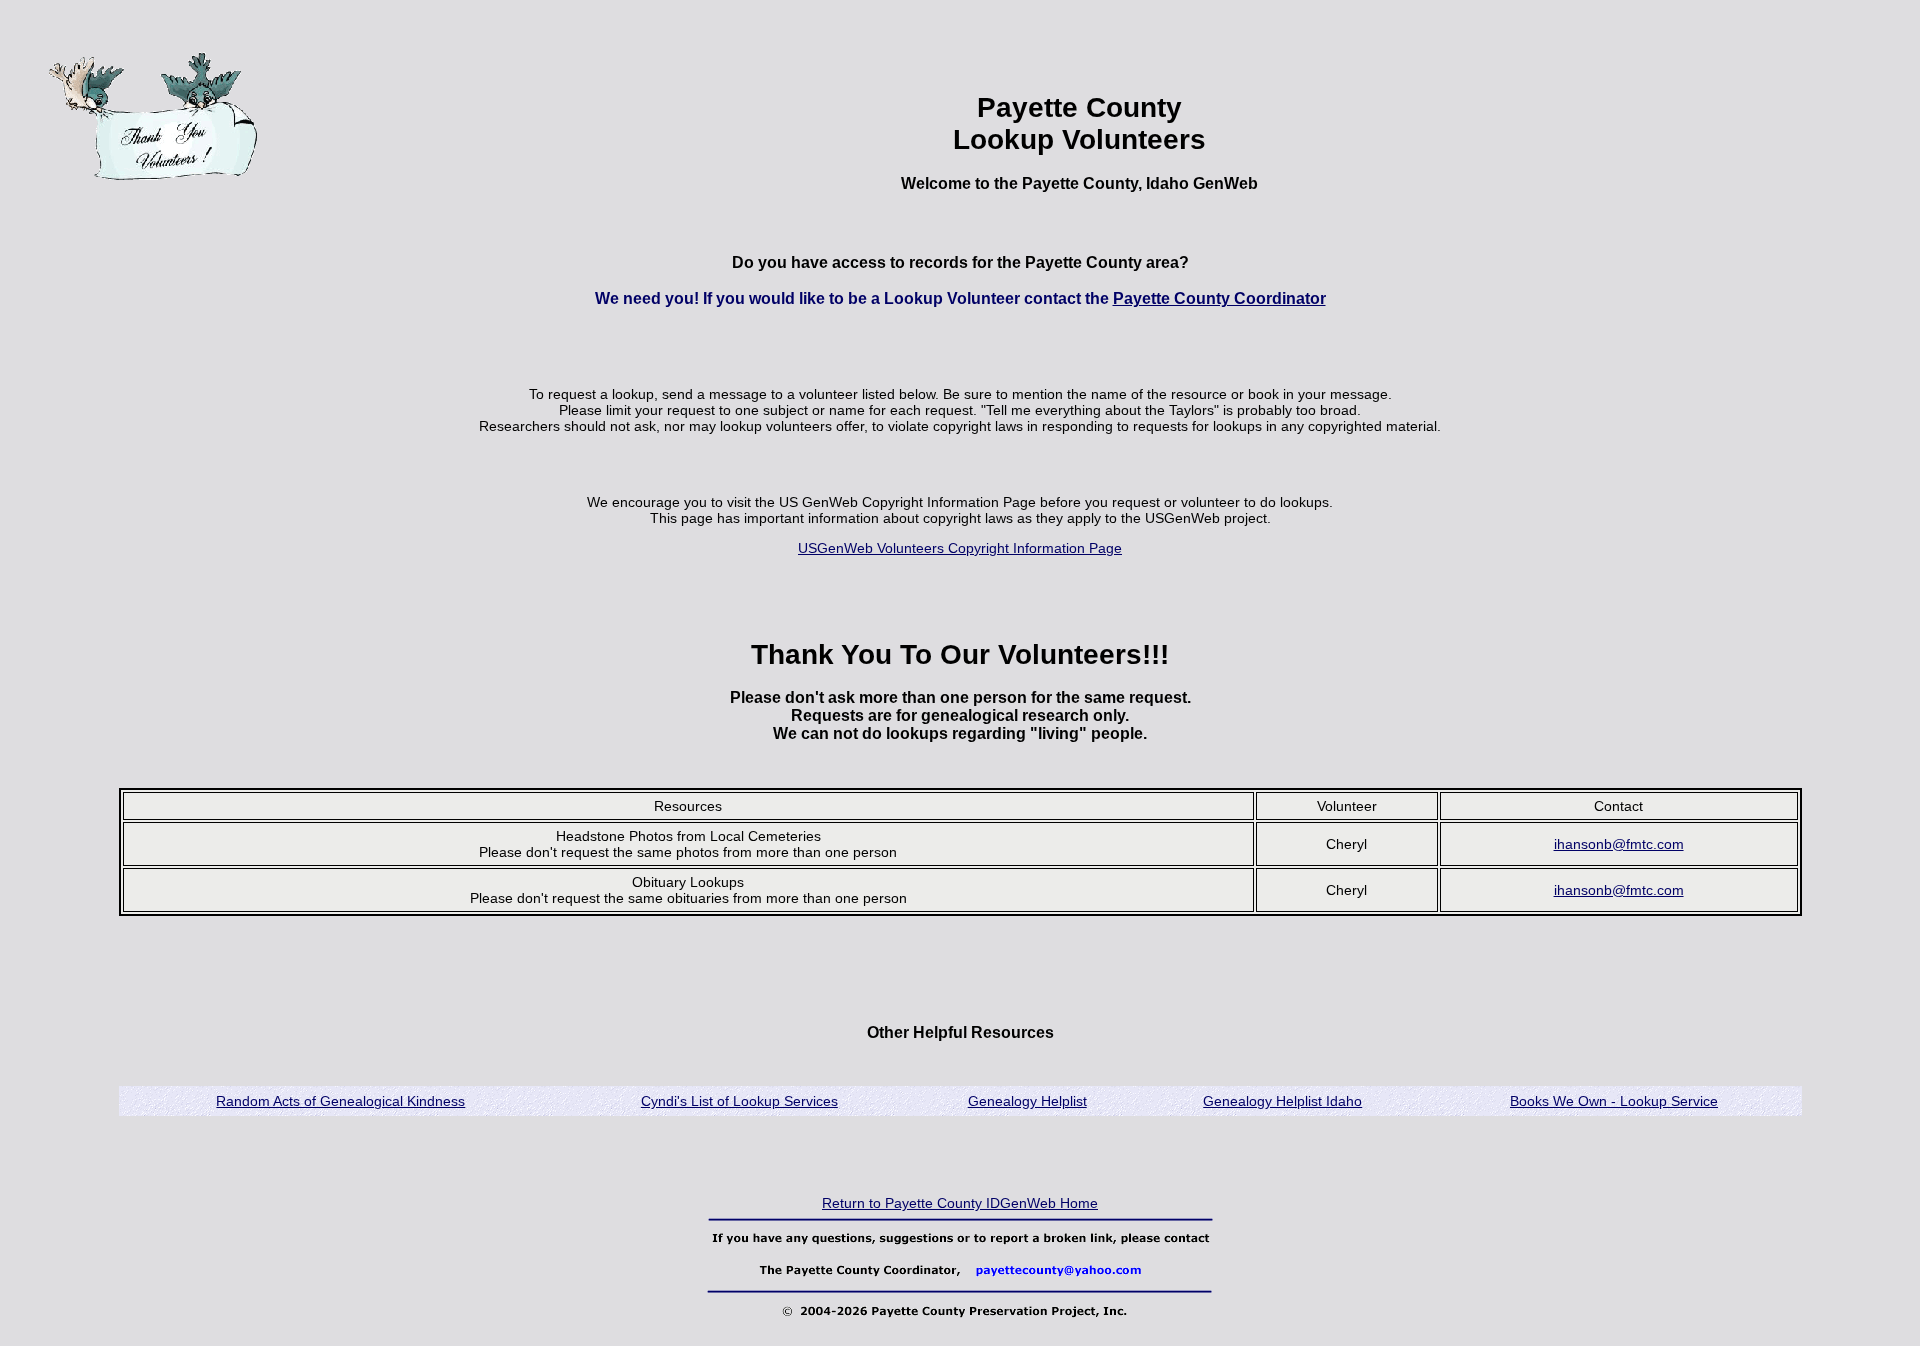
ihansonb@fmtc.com (1619, 844)
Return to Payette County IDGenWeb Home (960, 1203)
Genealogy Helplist (1027, 1101)
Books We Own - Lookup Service (1614, 1101)
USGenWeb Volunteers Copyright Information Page (960, 548)
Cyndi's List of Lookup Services (739, 1101)
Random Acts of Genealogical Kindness (340, 1101)
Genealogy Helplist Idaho (1282, 1101)
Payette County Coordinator (1219, 298)
